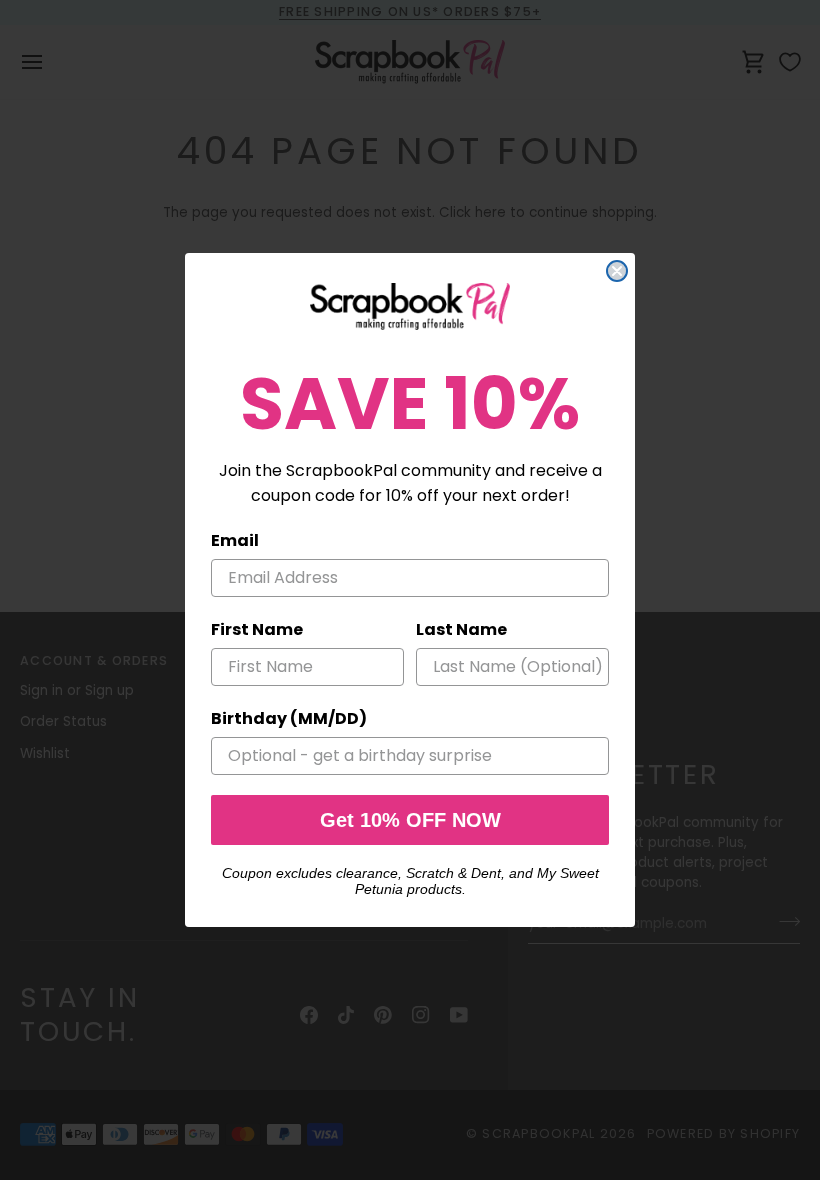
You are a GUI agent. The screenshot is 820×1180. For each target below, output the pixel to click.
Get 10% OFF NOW (410, 820)
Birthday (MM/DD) (289, 718)
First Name (257, 629)
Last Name (461, 629)
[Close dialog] (617, 271)
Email (235, 540)
